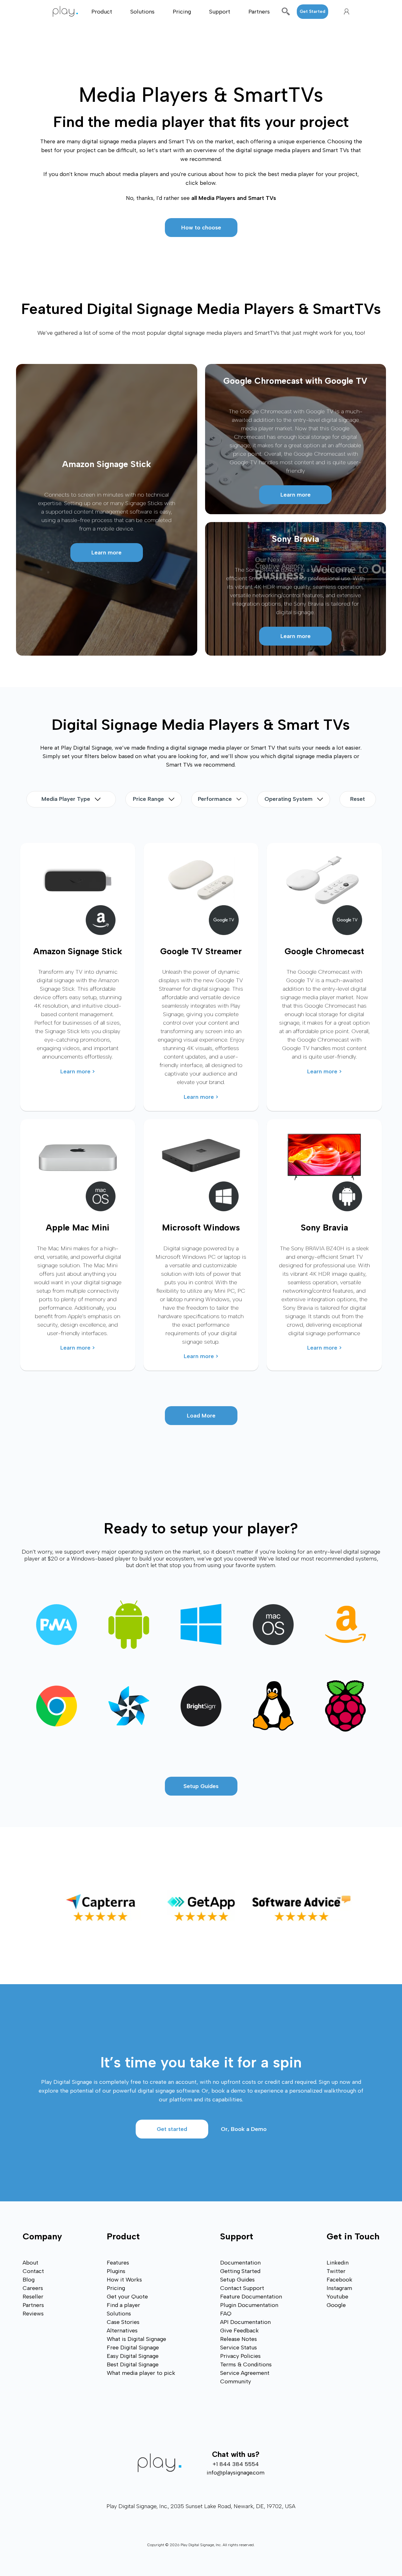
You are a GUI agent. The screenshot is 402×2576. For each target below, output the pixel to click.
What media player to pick (141, 2373)
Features (118, 2263)
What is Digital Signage (136, 2339)
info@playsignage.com (236, 2473)
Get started (172, 2129)
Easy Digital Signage (133, 2356)
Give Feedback (239, 2331)
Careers (33, 2288)
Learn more (106, 553)
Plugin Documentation (249, 2305)
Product (102, 12)
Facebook (340, 2280)
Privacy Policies (240, 2356)
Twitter (336, 2271)
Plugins (116, 2271)
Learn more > (78, 1071)
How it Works (124, 2280)
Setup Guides (201, 1786)
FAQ (226, 2314)
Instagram (339, 2288)
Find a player (123, 2305)
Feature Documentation (251, 2297)
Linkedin (338, 2263)
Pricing (182, 12)
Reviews (33, 2314)
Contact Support (242, 2288)
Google (336, 2305)
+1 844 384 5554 (236, 2464)
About (30, 2263)
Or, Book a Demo (244, 2129)
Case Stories (123, 2322)
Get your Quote (127, 2297)
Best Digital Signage (133, 2364)
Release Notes (239, 2339)
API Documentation (245, 2322)
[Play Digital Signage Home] (69, 11)
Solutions (142, 12)
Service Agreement (245, 2373)
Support (220, 12)
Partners (259, 12)
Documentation (240, 2263)
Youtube (337, 2297)
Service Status (239, 2348)
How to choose (201, 228)
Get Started (312, 11)
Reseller (33, 2297)
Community (236, 2381)
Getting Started (240, 2271)
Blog (29, 2280)
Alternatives (122, 2331)
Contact (33, 2271)
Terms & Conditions (246, 2364)
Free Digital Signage (133, 2348)
